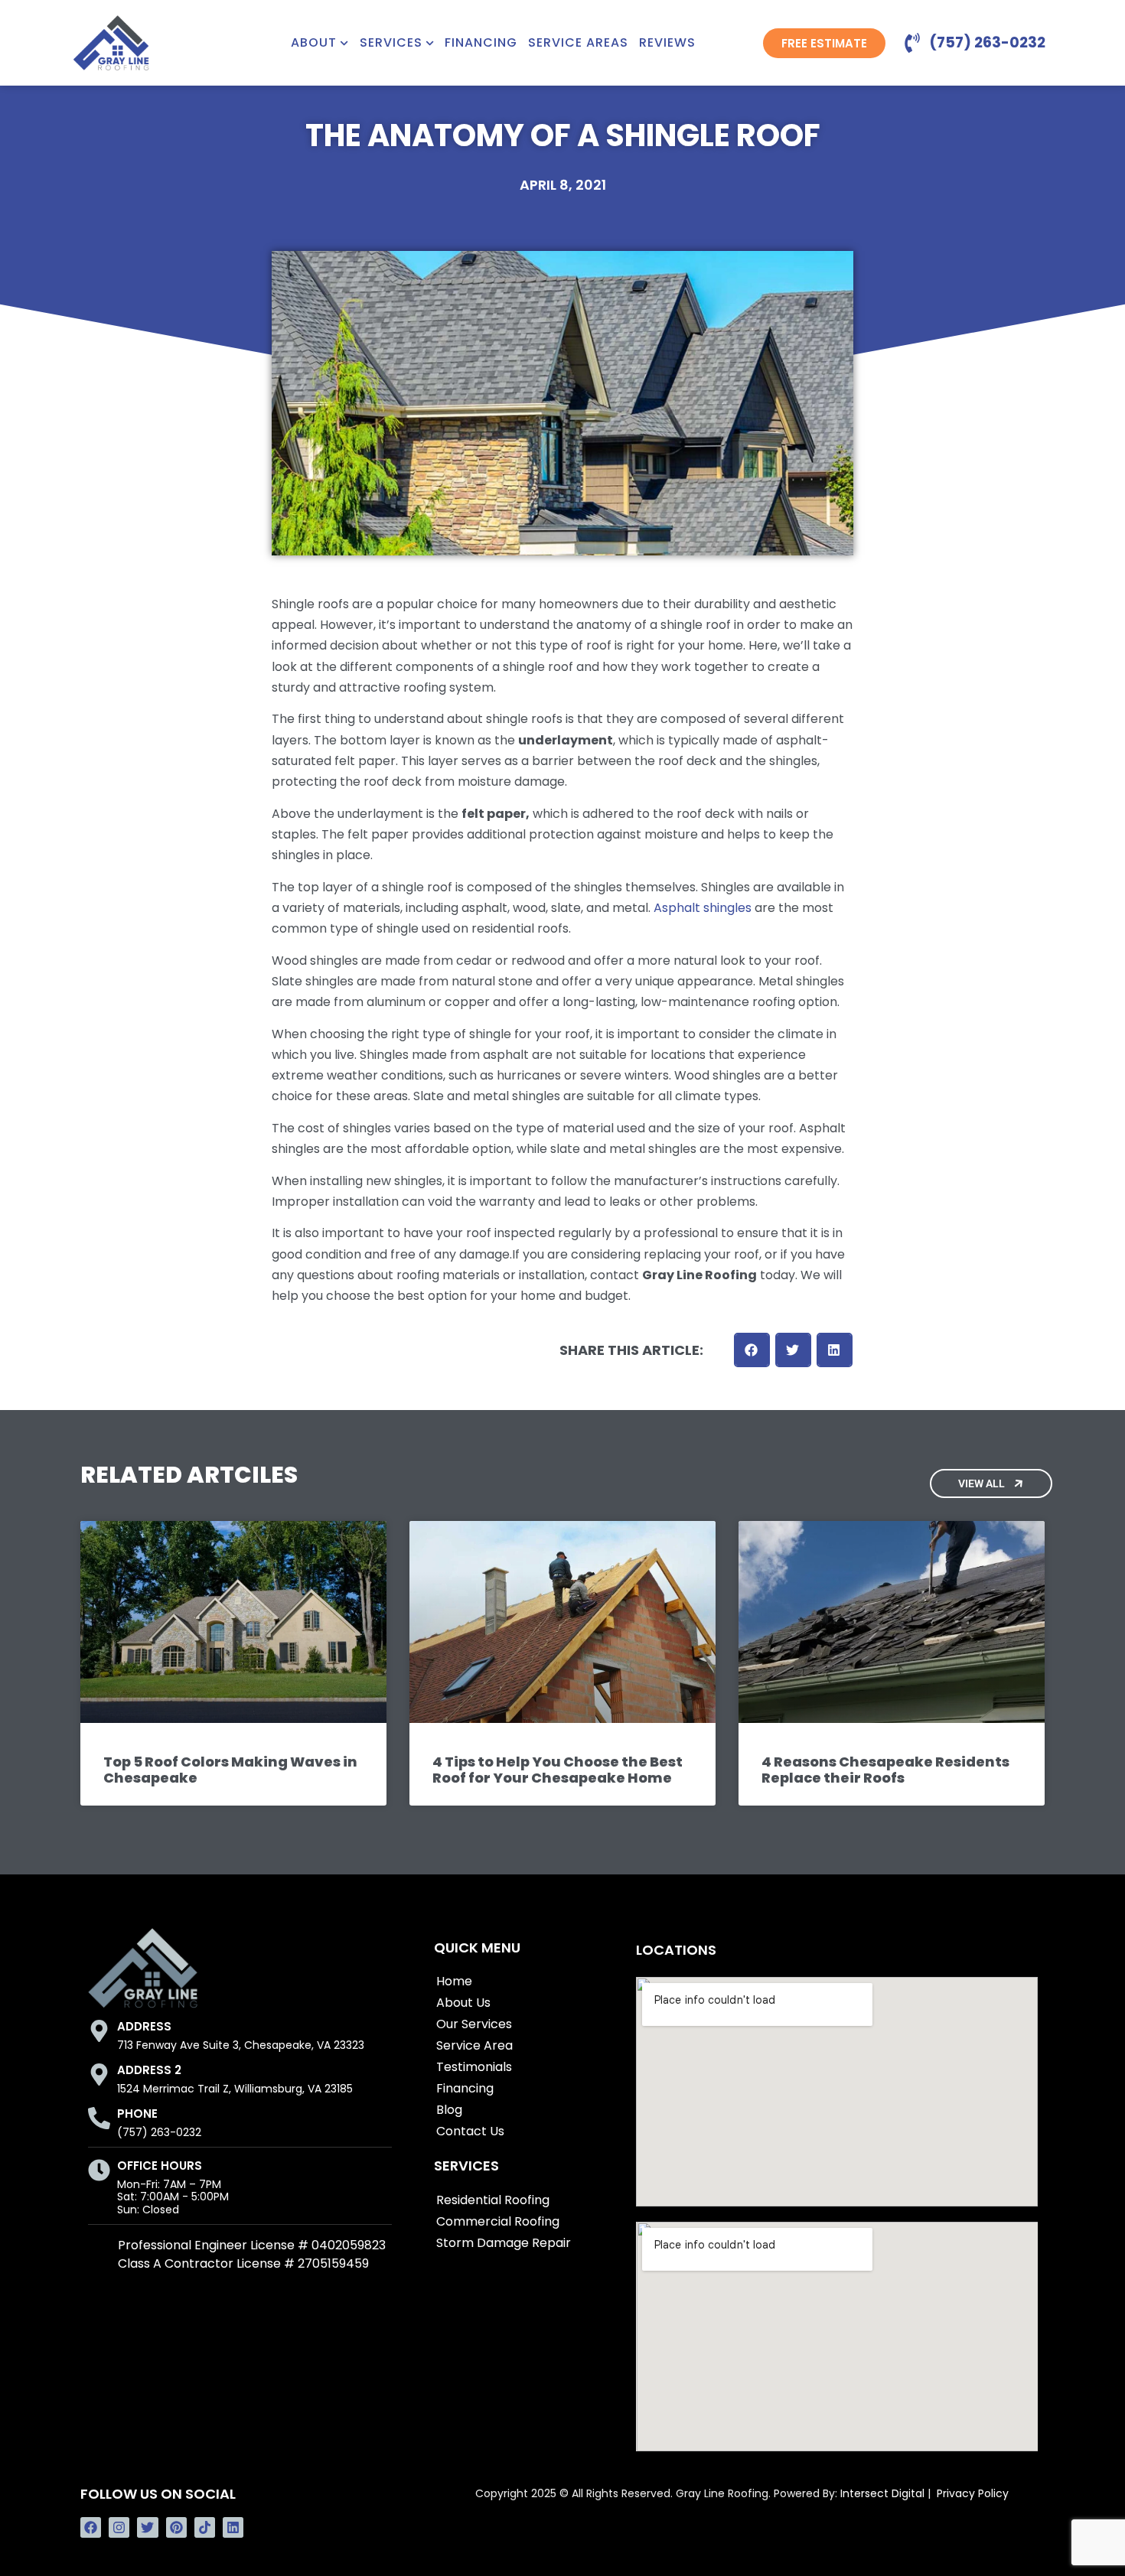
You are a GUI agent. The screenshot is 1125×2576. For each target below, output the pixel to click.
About (314, 43)
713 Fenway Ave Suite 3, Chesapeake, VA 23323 (241, 2045)
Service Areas (578, 43)
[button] (752, 1350)
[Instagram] (119, 2527)
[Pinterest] (176, 2527)
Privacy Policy (973, 2493)
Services (391, 43)
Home (454, 1981)
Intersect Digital (882, 2493)
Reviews (667, 43)
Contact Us (470, 2131)
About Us (463, 2003)
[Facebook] (91, 2527)
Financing (481, 43)
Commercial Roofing (498, 2221)
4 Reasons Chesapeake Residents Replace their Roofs (885, 1770)
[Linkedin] (233, 2527)
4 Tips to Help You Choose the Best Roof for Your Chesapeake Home (558, 1770)
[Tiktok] (205, 2527)
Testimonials (474, 2067)
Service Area (474, 2045)
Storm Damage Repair (504, 2243)
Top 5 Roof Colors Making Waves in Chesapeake (230, 1770)
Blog (449, 2110)
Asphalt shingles (703, 908)
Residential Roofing (493, 2200)
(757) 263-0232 (159, 2132)
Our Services (474, 2024)
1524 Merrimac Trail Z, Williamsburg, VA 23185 (235, 2089)
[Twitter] (147, 2527)
